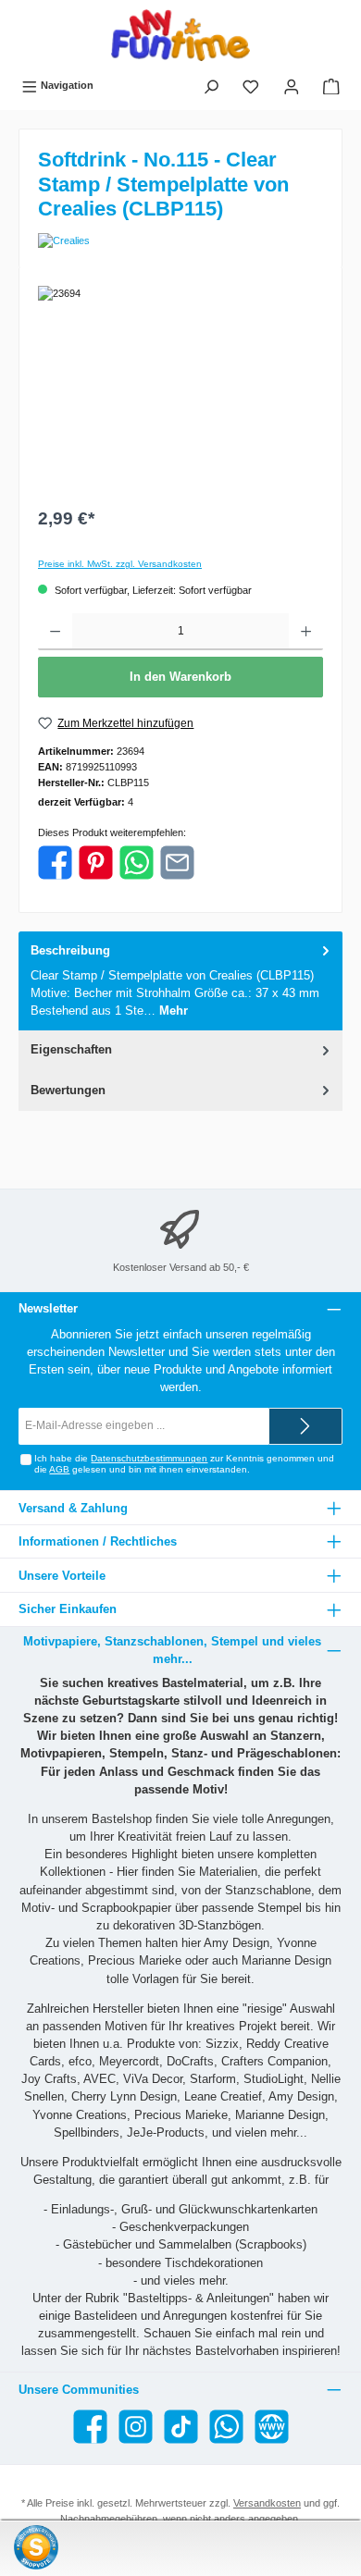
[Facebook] (90, 2427)
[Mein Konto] (292, 86)
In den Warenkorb (180, 677)
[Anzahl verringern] (55, 632)
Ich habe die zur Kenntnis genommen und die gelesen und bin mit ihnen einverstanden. (184, 1464)
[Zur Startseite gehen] (180, 35)
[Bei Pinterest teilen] (96, 862)
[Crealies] (180, 241)
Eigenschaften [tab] (71, 1049)
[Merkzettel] (251, 86)
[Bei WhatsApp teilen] (137, 862)
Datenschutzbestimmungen (149, 1458)
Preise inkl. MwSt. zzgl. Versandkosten (120, 564)
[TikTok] (181, 2427)
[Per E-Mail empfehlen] (177, 862)
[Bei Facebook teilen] (55, 862)
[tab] (180, 981)
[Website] (272, 2427)
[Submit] (305, 1426)
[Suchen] (211, 86)
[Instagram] (136, 2427)
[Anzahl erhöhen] (306, 632)
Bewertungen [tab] (68, 1090)
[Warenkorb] (331, 86)
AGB (59, 1469)
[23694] (180, 390)
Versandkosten (267, 2503)
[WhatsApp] (226, 2427)
